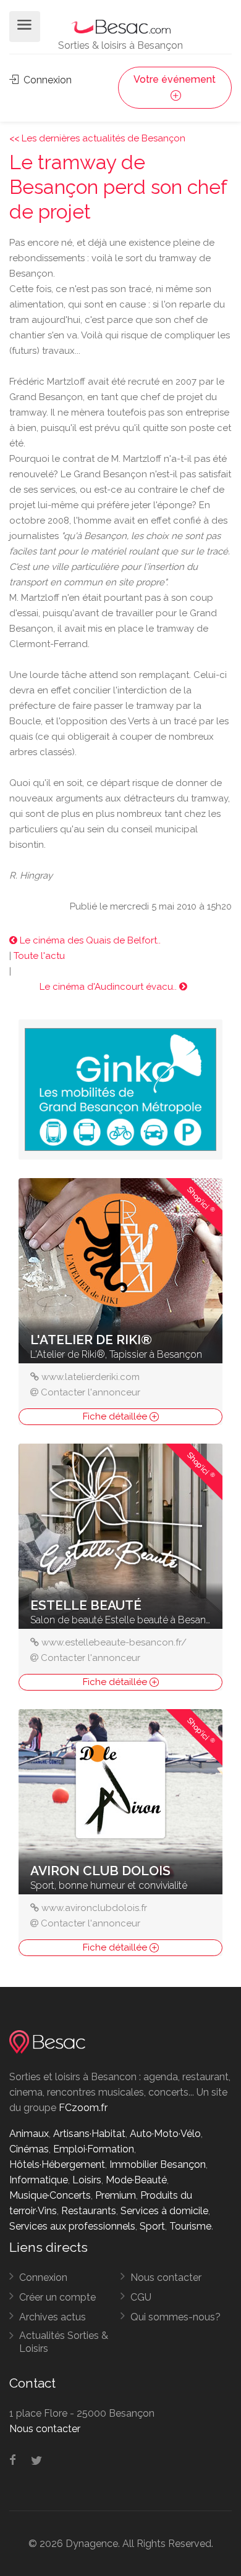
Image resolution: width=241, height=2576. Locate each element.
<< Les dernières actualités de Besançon (97, 138)
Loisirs (87, 2180)
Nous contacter (166, 2277)
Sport (152, 2226)
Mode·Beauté (136, 2180)
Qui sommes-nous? (175, 2317)
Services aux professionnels (72, 2226)
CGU (141, 2297)
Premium (116, 2195)
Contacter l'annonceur (91, 1392)
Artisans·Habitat (89, 2134)
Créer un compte (57, 2297)
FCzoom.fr (83, 2108)
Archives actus (53, 2317)
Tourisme (190, 2226)
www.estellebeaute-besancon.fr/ (114, 1642)
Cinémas (29, 2149)
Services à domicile (164, 2211)
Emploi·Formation (94, 2149)
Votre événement (175, 79)
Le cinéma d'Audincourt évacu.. (109, 987)
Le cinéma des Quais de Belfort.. (89, 940)
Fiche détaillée (116, 1416)
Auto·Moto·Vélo (165, 2134)
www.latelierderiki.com (91, 1377)
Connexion (46, 80)
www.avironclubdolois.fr (94, 1908)
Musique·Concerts (50, 2195)
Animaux (29, 2134)
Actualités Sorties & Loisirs (64, 2342)
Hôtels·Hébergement (57, 2164)
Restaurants (89, 2211)
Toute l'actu (39, 956)
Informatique (39, 2180)
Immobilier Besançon (158, 2164)
